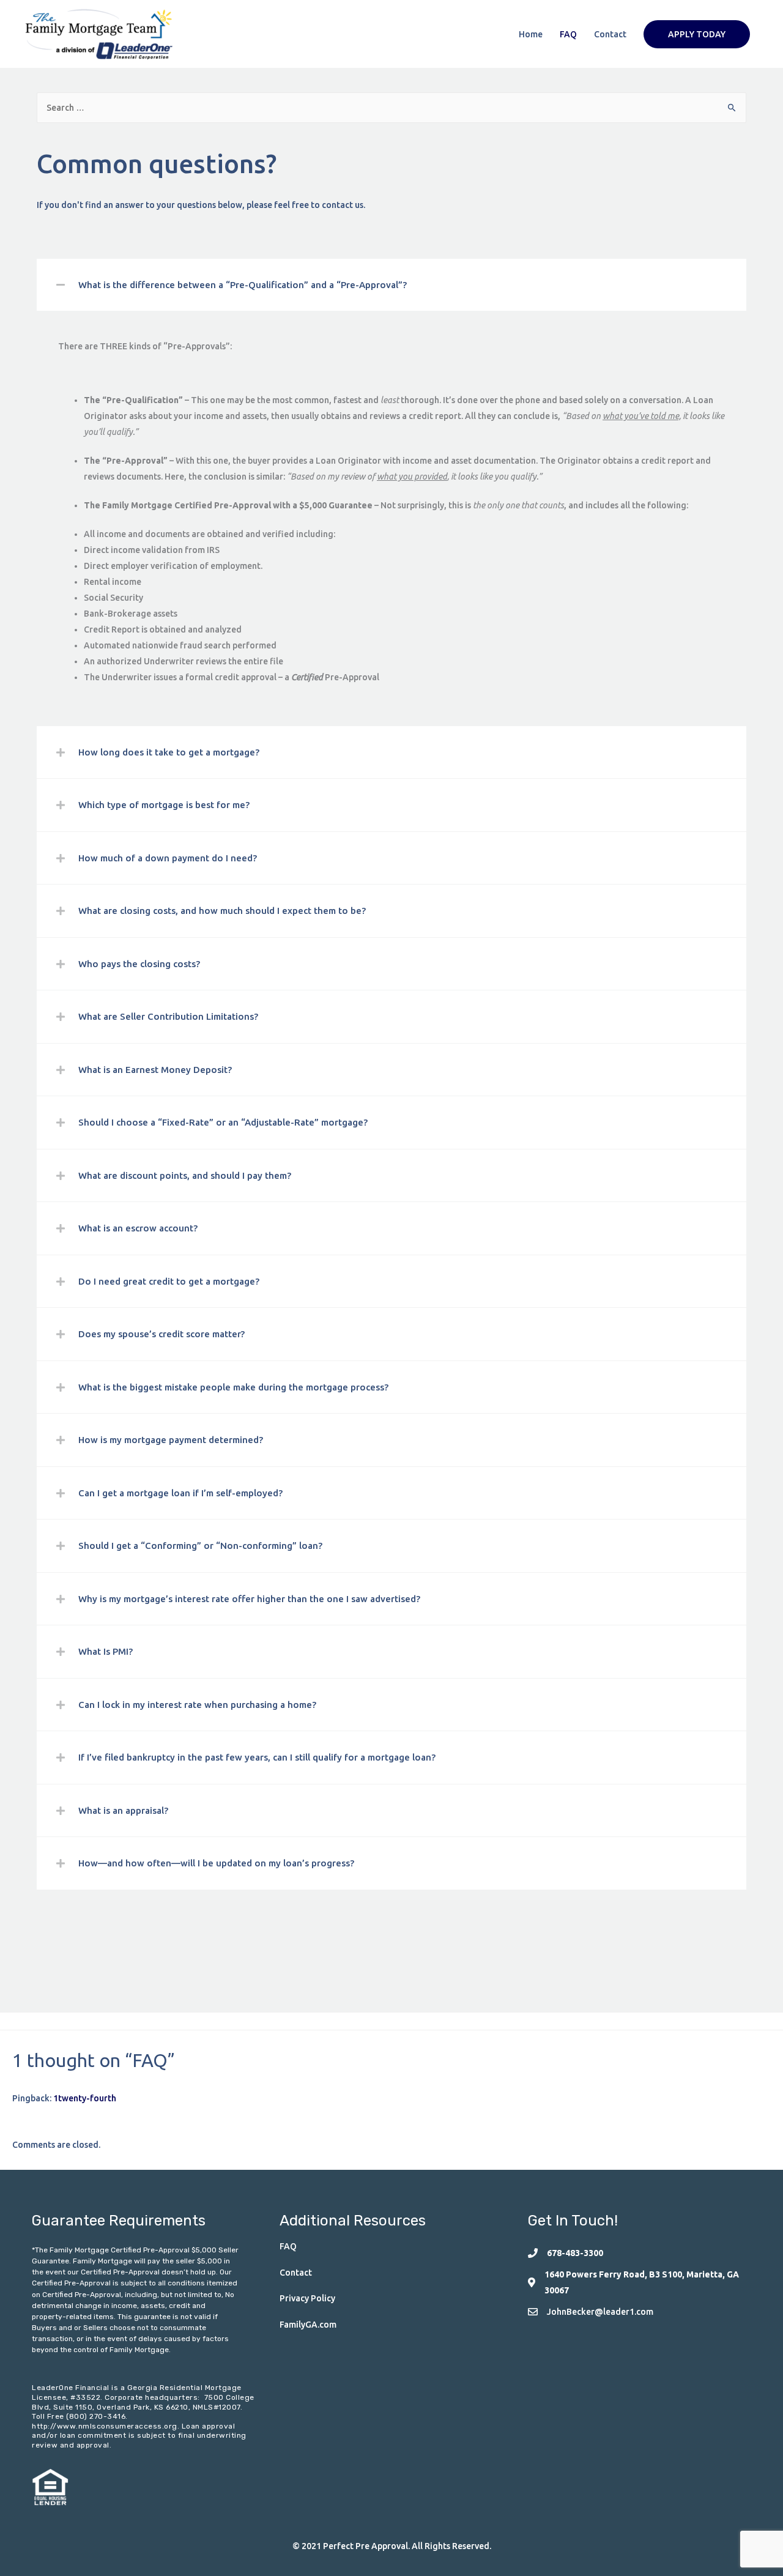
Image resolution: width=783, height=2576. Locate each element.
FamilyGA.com (308, 2325)
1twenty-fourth (85, 2098)
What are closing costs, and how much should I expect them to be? (222, 911)
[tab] (391, 285)
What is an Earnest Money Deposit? (155, 1070)
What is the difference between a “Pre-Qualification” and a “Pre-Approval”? (243, 285)
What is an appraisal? (123, 1810)
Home (531, 34)
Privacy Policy (307, 2298)
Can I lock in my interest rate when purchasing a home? (197, 1705)
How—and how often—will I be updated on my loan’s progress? (216, 1863)
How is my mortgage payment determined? (171, 1440)
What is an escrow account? (138, 1228)
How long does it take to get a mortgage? (169, 752)
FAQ (568, 34)
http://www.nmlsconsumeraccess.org (105, 2426)
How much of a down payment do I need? (168, 858)
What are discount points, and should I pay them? (185, 1175)
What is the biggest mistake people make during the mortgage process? (233, 1387)
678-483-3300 (575, 2253)
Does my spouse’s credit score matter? (161, 1334)
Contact (610, 34)
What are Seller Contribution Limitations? (168, 1016)
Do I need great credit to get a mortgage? (169, 1281)
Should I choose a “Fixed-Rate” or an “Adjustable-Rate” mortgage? (223, 1122)
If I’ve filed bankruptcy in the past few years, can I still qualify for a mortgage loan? (257, 1757)
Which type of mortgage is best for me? (164, 805)
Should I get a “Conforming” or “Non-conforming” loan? (200, 1546)
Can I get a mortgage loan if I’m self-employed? (180, 1493)
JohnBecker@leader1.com (600, 2312)
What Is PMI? (106, 1651)
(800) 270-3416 (96, 2416)
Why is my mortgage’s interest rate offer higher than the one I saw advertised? (249, 1599)
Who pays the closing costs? (139, 964)
